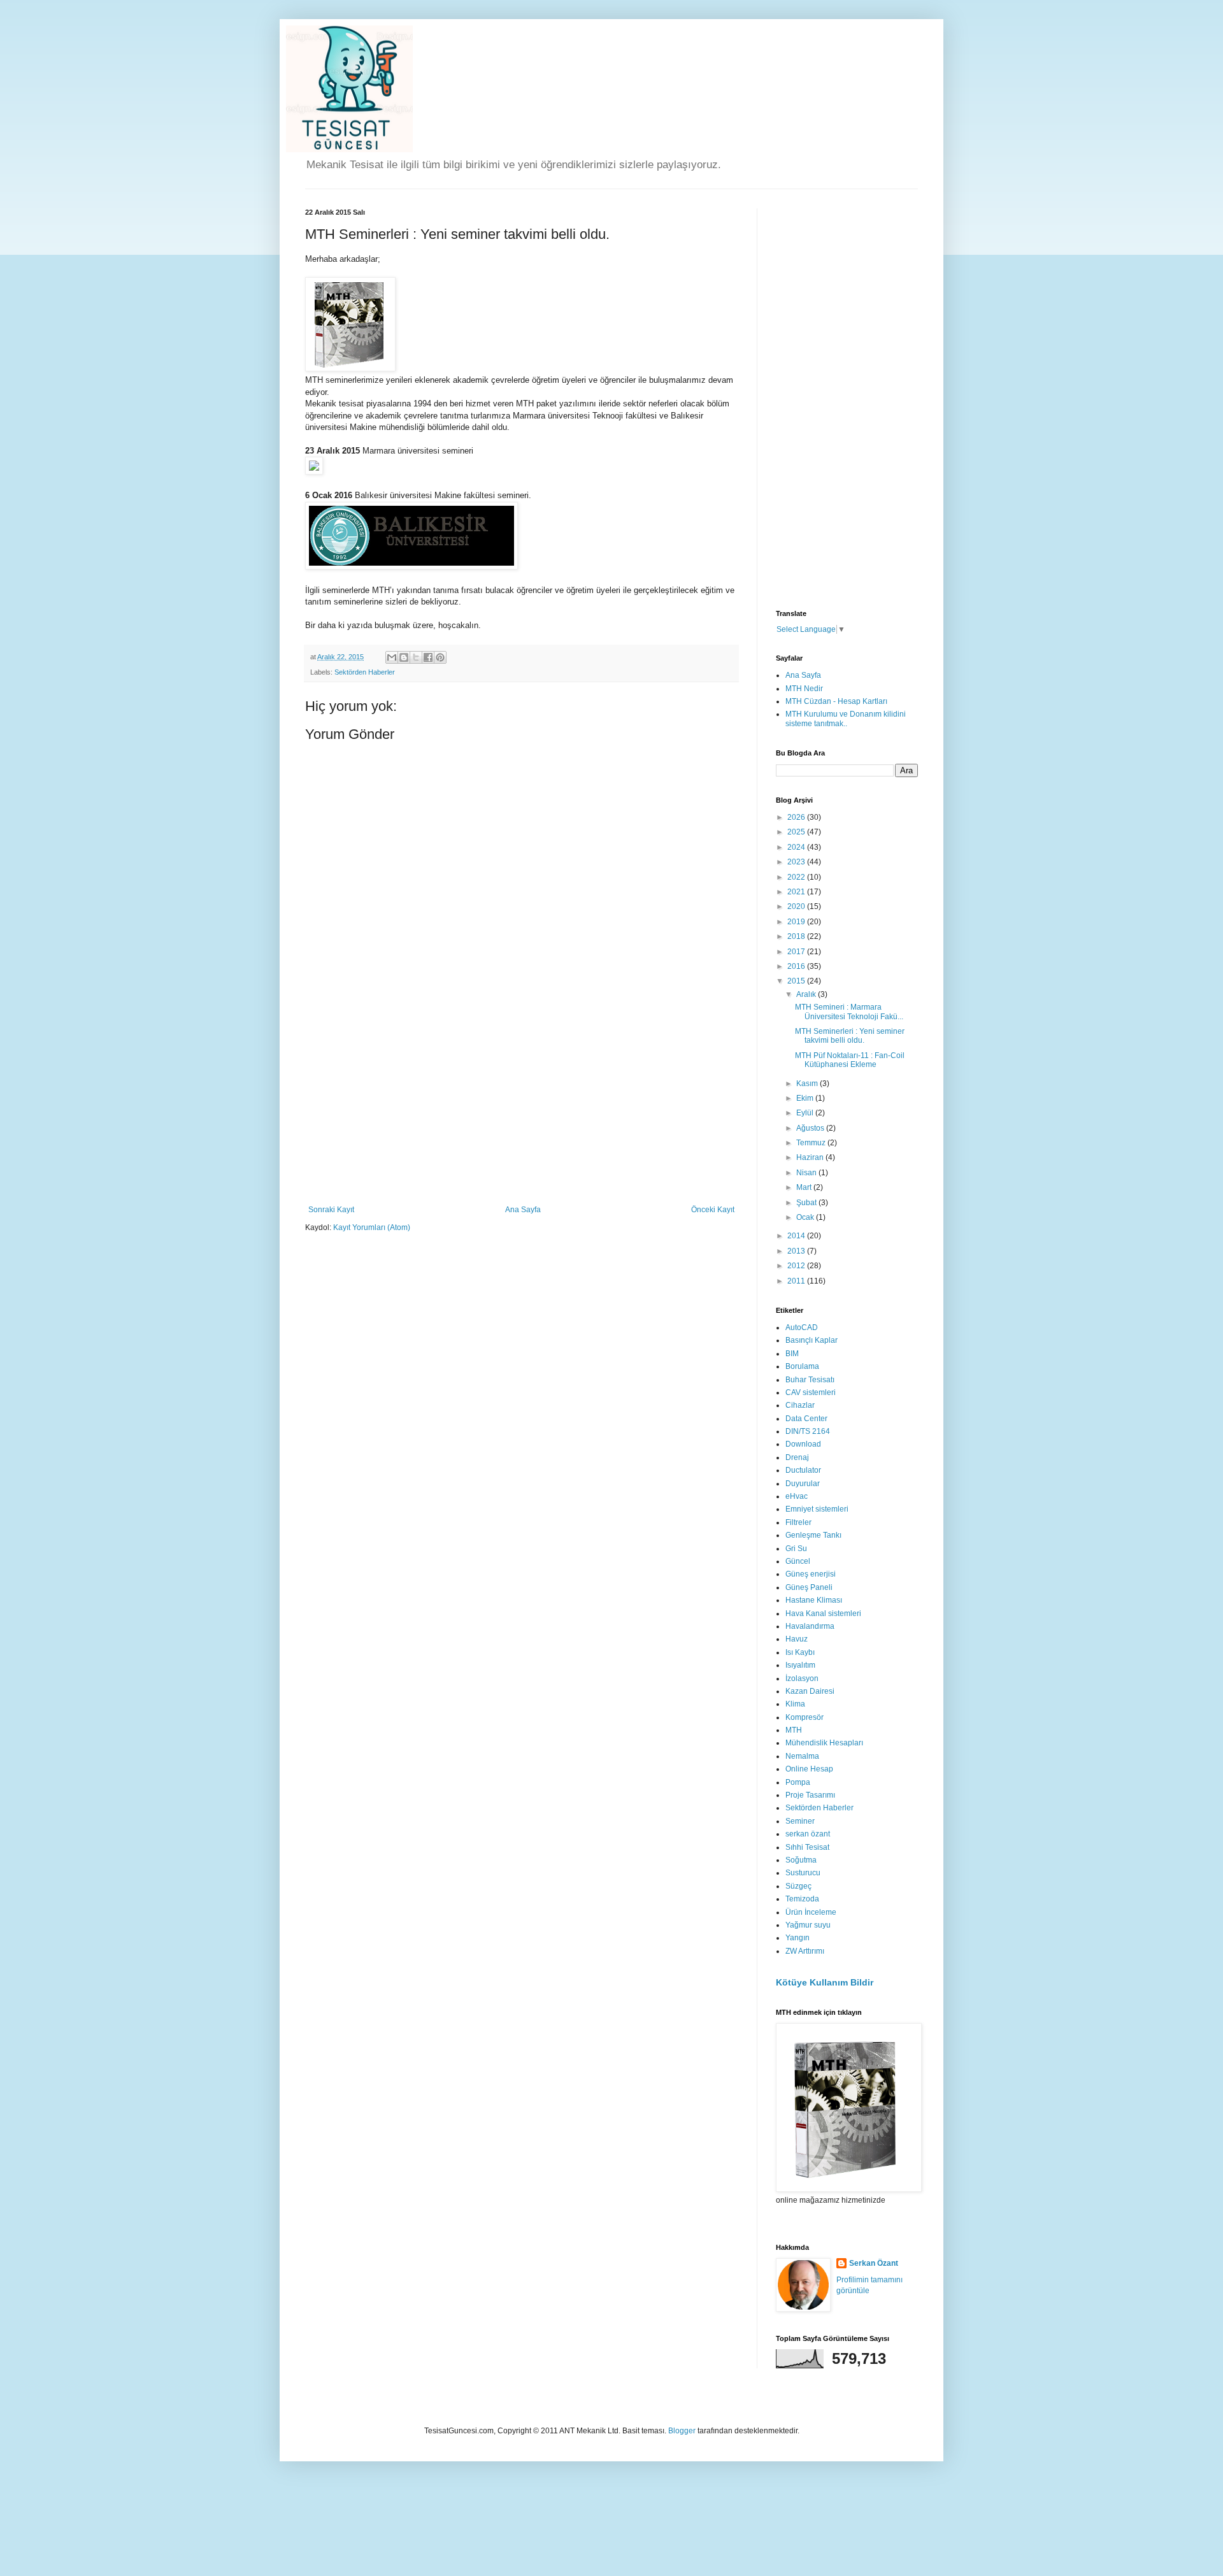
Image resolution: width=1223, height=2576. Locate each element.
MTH (794, 1730)
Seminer (800, 1821)
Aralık (807, 994)
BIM (792, 1354)
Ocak (806, 1217)
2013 (797, 1251)
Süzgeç (798, 1886)
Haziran (811, 1157)
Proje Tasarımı (810, 1795)
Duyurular (803, 1484)
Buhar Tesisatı (810, 1380)
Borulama (802, 1366)
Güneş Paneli (809, 1587)
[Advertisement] (522, 1110)
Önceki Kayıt (713, 1210)
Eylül (806, 1113)
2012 (797, 1266)
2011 (797, 1281)
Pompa (798, 1782)
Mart (805, 1187)
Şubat (807, 1203)
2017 (797, 952)
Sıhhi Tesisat (807, 1847)
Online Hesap (809, 1769)
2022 (797, 877)
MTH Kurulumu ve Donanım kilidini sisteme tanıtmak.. (846, 719)
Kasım (808, 1084)
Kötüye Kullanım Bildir (825, 1982)
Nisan (807, 1173)
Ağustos (811, 1128)
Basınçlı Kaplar (812, 1340)
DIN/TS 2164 (808, 1431)
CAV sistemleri (811, 1392)
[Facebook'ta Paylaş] (428, 657)
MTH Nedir (804, 689)
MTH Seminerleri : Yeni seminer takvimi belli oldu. (850, 1036)
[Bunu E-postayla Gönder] (392, 657)
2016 (797, 966)
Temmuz (812, 1143)
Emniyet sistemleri (817, 1509)
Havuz (797, 1639)
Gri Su (796, 1549)
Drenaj (797, 1457)
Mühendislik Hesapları (824, 1743)
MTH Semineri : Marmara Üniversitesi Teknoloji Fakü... (849, 1012)
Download (803, 1444)
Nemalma (802, 1756)
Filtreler (798, 1522)
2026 (797, 817)
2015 (797, 981)
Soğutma (801, 1860)
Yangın (797, 1938)
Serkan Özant (874, 2263)
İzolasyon (802, 1678)
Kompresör (805, 1717)
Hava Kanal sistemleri (823, 1614)
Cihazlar (800, 1405)
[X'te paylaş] (416, 657)
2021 (797, 892)
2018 (797, 936)
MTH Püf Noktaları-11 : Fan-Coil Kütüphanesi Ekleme (850, 1060)
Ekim (806, 1098)
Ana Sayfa (523, 1210)
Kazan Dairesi (810, 1691)
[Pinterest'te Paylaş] (440, 657)
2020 (797, 906)
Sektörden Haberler (365, 672)
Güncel (798, 1561)
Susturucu (803, 1873)
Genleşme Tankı (813, 1535)
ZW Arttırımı (805, 1951)
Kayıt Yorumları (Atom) (372, 1227)
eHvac (797, 1496)
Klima (795, 1704)
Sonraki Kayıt (331, 1210)
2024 (797, 847)
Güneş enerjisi (811, 1574)
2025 (797, 832)
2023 (797, 862)
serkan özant (808, 1834)
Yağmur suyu (808, 1925)
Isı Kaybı (800, 1652)
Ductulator (803, 1470)
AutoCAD (802, 1327)
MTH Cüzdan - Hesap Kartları (836, 701)
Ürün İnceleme (811, 1912)
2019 (797, 922)
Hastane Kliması (814, 1600)
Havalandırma (810, 1626)
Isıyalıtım (800, 1665)
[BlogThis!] (404, 657)
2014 (797, 1236)
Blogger (682, 2431)
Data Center (806, 1419)
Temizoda (802, 1899)
